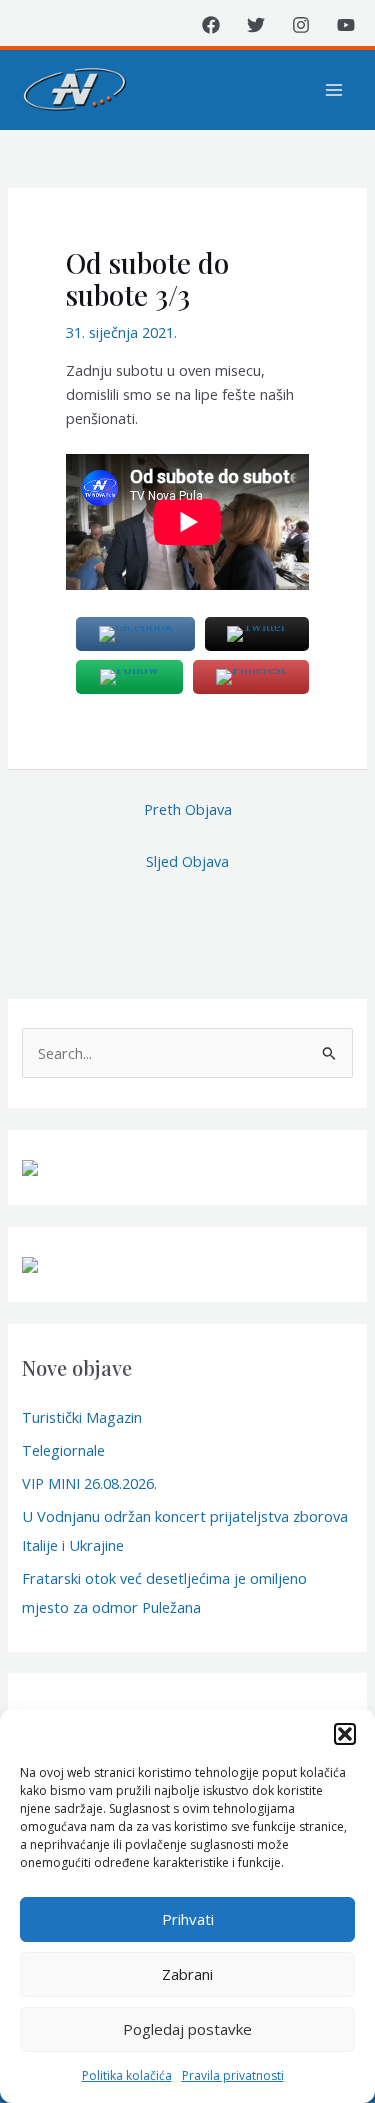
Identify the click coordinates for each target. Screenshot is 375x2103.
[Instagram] (301, 25)
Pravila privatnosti (233, 2075)
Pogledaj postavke (187, 2029)
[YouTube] (346, 25)
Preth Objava (188, 809)
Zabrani (187, 1974)
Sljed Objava (187, 861)
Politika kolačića (127, 2075)
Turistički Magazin (82, 1417)
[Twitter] (256, 25)
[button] (345, 1734)
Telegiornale (63, 1450)
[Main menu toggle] (334, 90)
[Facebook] (211, 25)
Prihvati (188, 1919)
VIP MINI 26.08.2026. (89, 1483)
